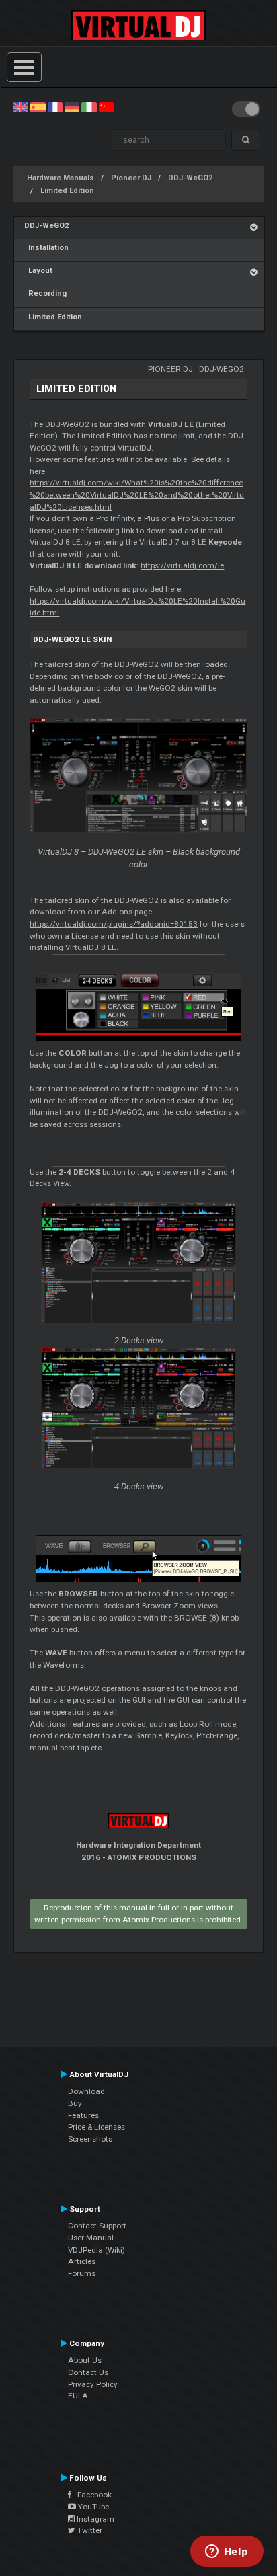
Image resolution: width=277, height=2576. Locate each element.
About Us (85, 2360)
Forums (82, 2273)
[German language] (72, 107)
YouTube (92, 2507)
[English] (21, 107)
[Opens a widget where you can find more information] (227, 2552)
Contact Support (97, 2226)
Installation (46, 248)
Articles (82, 2261)
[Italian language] (89, 107)
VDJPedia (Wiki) (96, 2250)
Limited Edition (67, 191)
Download (86, 2091)
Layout (38, 271)
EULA (78, 2396)
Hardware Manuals (61, 178)
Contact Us (88, 2372)
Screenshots (90, 2139)
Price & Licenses (96, 2127)
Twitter (89, 2530)
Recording (45, 294)
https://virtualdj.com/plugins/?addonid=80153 (114, 924)
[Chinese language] (106, 107)
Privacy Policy (93, 2384)
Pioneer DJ (131, 178)
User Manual (91, 2238)
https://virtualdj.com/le (182, 565)
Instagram (94, 2519)
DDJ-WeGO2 (190, 178)
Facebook (91, 2495)
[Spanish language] (38, 107)
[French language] (55, 107)
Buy (75, 2103)
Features (83, 2115)
